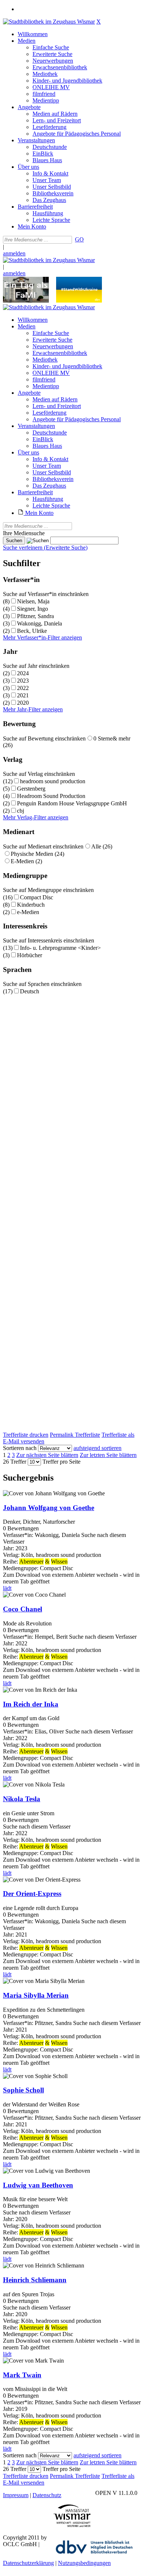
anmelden (14, 253)
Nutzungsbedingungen (84, 2563)
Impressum (16, 2495)
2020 (23, 703)
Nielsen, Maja (33, 601)
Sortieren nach (20, 1448)
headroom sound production (53, 781)
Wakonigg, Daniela (40, 623)
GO (79, 239)
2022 (23, 688)
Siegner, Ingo (32, 609)
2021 (23, 695)
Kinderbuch (31, 905)
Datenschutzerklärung (28, 2563)
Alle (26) (102, 846)
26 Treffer (15, 1462)
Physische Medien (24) (37, 854)
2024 (23, 673)
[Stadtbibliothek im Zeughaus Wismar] (49, 22)
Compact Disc (37, 897)
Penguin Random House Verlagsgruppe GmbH (72, 803)
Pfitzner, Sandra (35, 616)
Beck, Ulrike (32, 631)
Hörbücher (30, 955)
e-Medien (28, 912)
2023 (23, 681)
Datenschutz (47, 2495)
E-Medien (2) (26, 861)
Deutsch (30, 991)
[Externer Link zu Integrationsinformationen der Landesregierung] (79, 301)
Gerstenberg (31, 789)
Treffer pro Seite (61, 1462)
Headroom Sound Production (51, 796)
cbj (20, 811)
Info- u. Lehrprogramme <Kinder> (60, 948)
